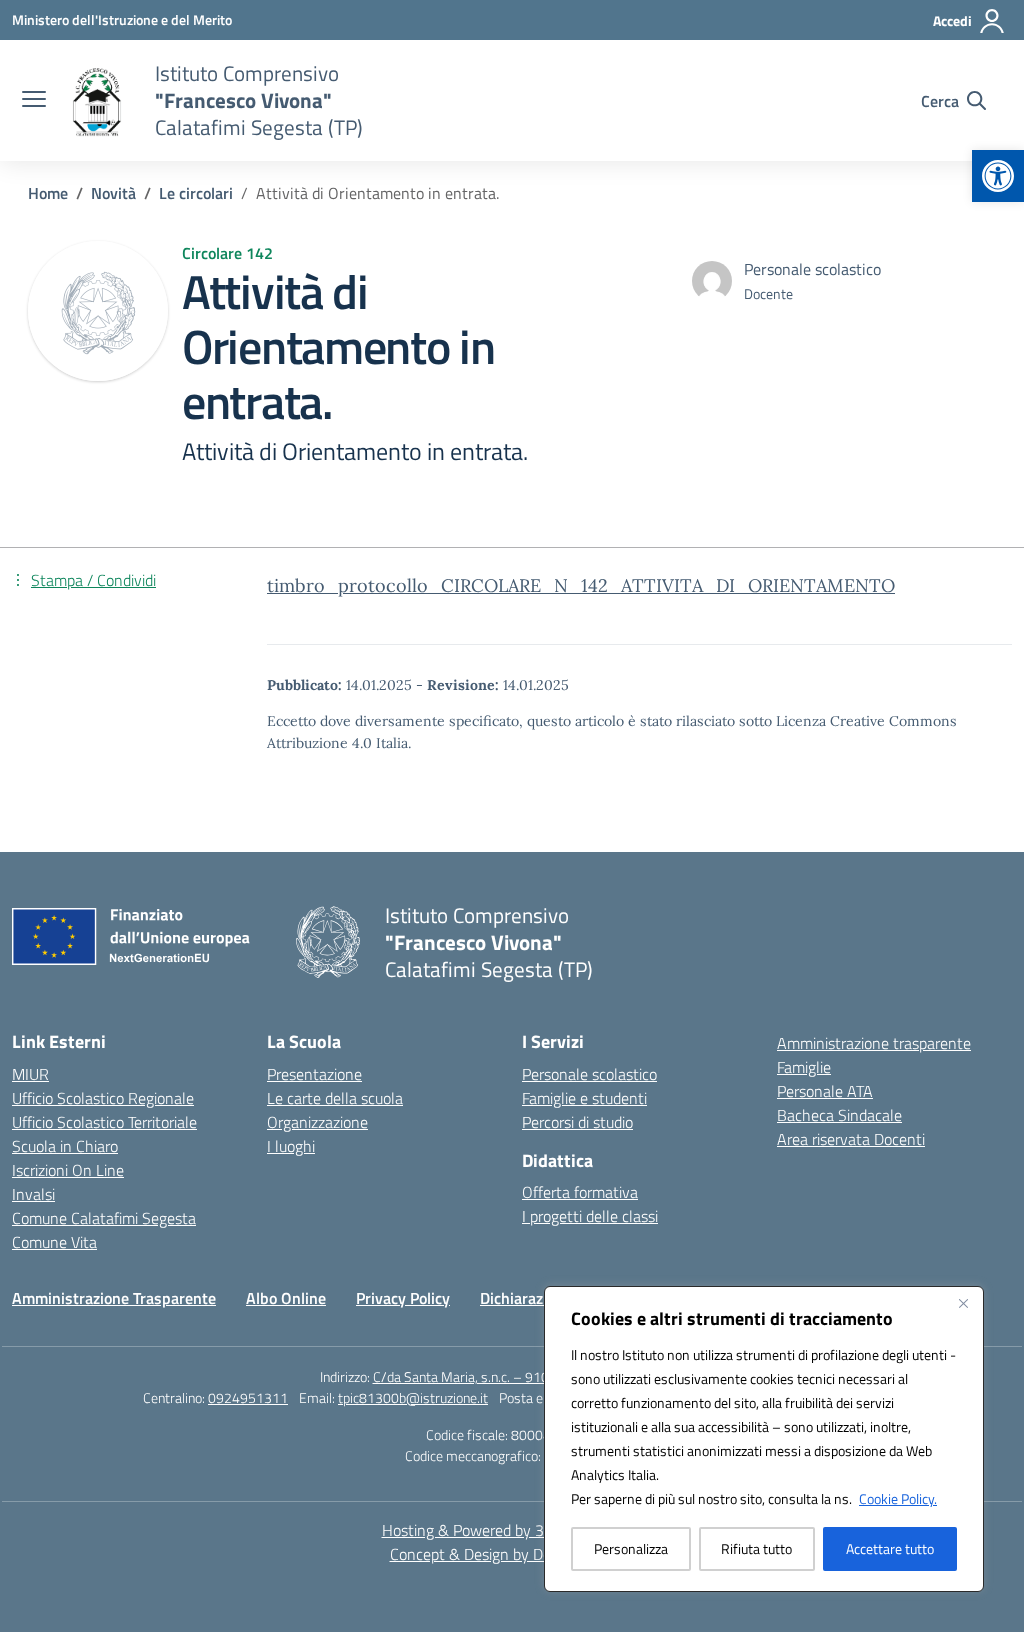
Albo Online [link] (286, 1298)
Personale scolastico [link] (589, 1074)
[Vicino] (963, 1303)
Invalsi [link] (33, 1194)
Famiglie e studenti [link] (584, 1098)
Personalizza (631, 1548)
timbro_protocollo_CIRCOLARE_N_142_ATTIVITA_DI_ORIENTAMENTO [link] (581, 585)
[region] (764, 1439)
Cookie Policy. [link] (898, 1498)
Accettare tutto (890, 1548)
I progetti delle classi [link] (590, 1216)
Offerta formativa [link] (580, 1192)
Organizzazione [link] (317, 1122)
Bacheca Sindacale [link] (839, 1115)
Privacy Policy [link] (403, 1298)
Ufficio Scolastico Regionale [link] (103, 1098)
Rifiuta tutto (756, 1548)
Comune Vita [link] (54, 1242)
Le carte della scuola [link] (335, 1098)
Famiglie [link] (804, 1067)
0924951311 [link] (248, 1397)
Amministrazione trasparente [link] (874, 1043)
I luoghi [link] (291, 1146)
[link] (998, 176)
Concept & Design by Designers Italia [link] (512, 1554)
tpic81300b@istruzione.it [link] (413, 1397)
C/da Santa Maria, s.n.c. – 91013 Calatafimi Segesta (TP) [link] (539, 1376)
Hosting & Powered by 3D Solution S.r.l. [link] (512, 1530)
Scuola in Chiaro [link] (65, 1146)
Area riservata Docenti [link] (851, 1139)
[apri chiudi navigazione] (34, 101)
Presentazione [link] (314, 1074)
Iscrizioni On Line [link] (68, 1170)
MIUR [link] (30, 1074)
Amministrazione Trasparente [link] (114, 1298)
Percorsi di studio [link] (577, 1122)
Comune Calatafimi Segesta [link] (104, 1218)
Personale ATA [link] (825, 1091)
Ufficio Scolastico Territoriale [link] (104, 1122)
